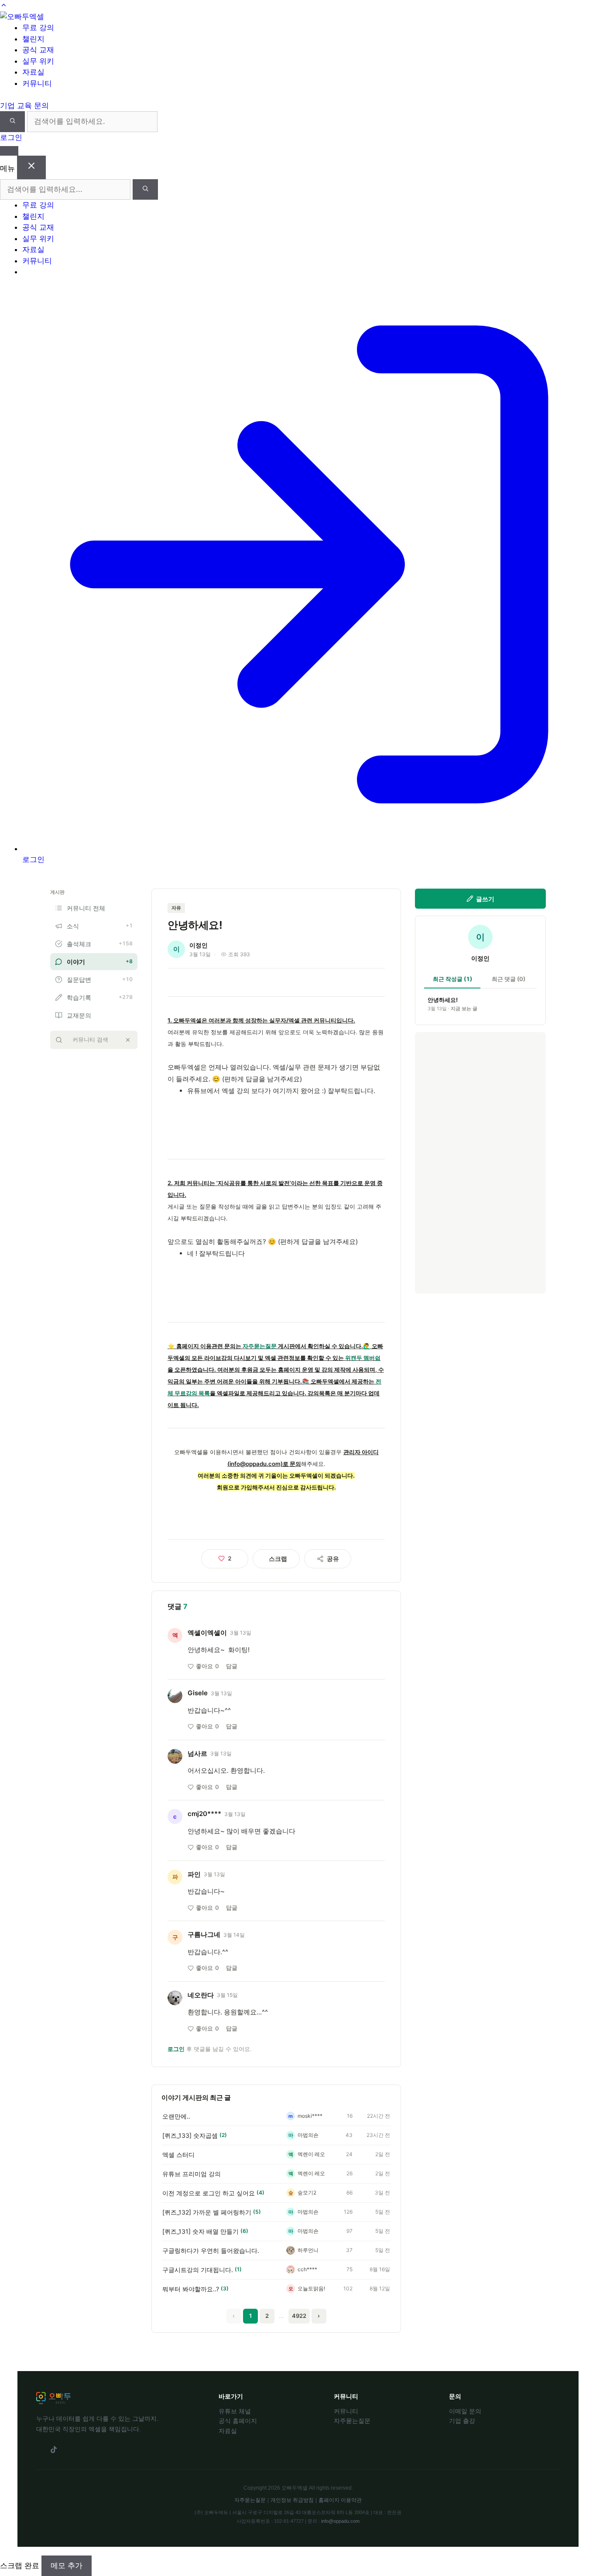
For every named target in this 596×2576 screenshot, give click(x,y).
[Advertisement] (480, 1163)
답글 (232, 1666)
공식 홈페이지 (238, 2421)
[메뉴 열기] (9, 151)
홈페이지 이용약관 (340, 2500)
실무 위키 (38, 239)
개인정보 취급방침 (292, 2500)
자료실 (33, 249)
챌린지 (33, 216)
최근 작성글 (452, 979)
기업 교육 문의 (24, 106)
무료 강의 (38, 205)
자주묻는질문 (260, 1346)
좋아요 (207, 1666)
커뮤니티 (37, 261)
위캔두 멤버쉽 (363, 1358)
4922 (299, 2316)
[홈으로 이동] (22, 17)
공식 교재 (38, 227)
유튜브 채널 (235, 2411)
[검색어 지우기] (128, 1040)
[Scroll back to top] (4, 5)
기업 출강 (462, 2421)
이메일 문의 (465, 2411)
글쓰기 (485, 899)
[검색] (12, 122)
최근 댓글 (509, 979)
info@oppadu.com (340, 2521)
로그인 (11, 137)
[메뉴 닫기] (31, 167)
